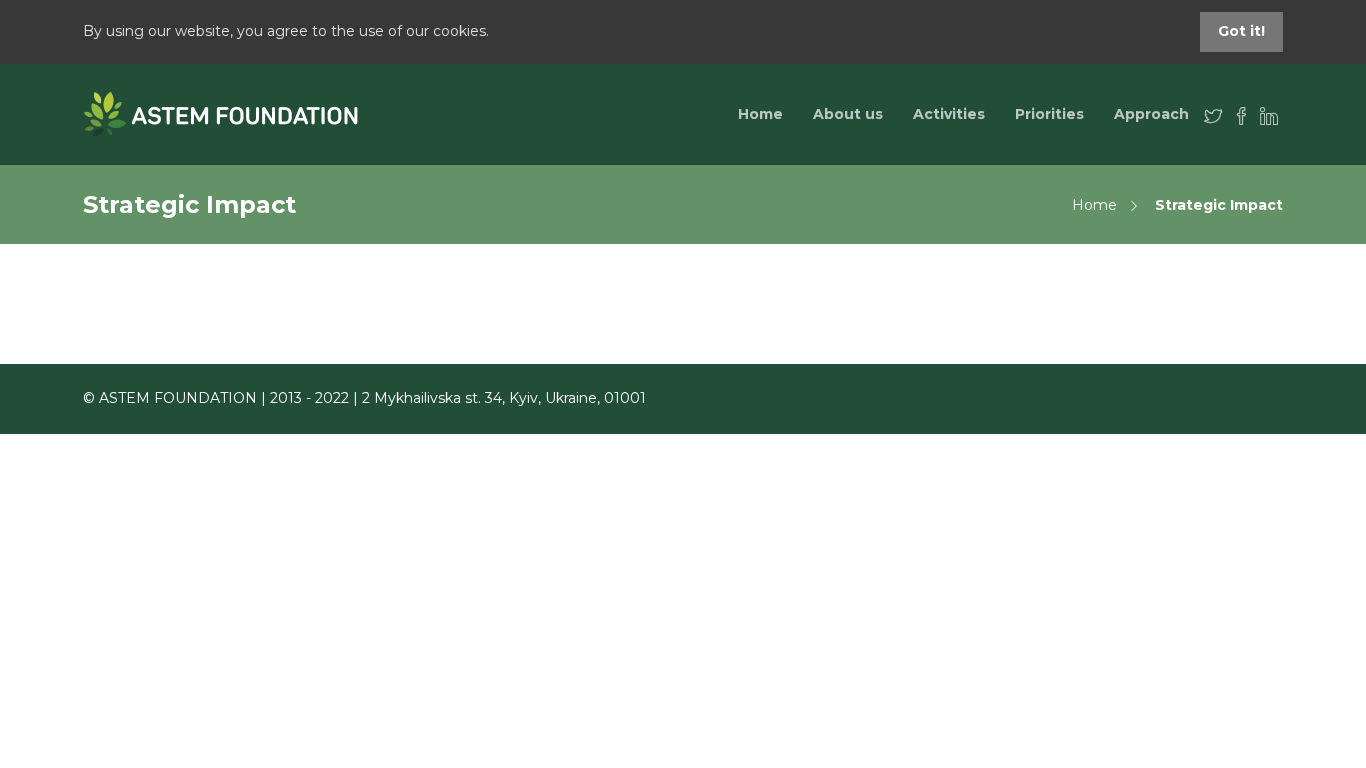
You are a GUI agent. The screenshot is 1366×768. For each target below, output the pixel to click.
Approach (1151, 114)
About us (848, 114)
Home (760, 114)
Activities (949, 114)
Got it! (1241, 31)
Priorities (1049, 114)
